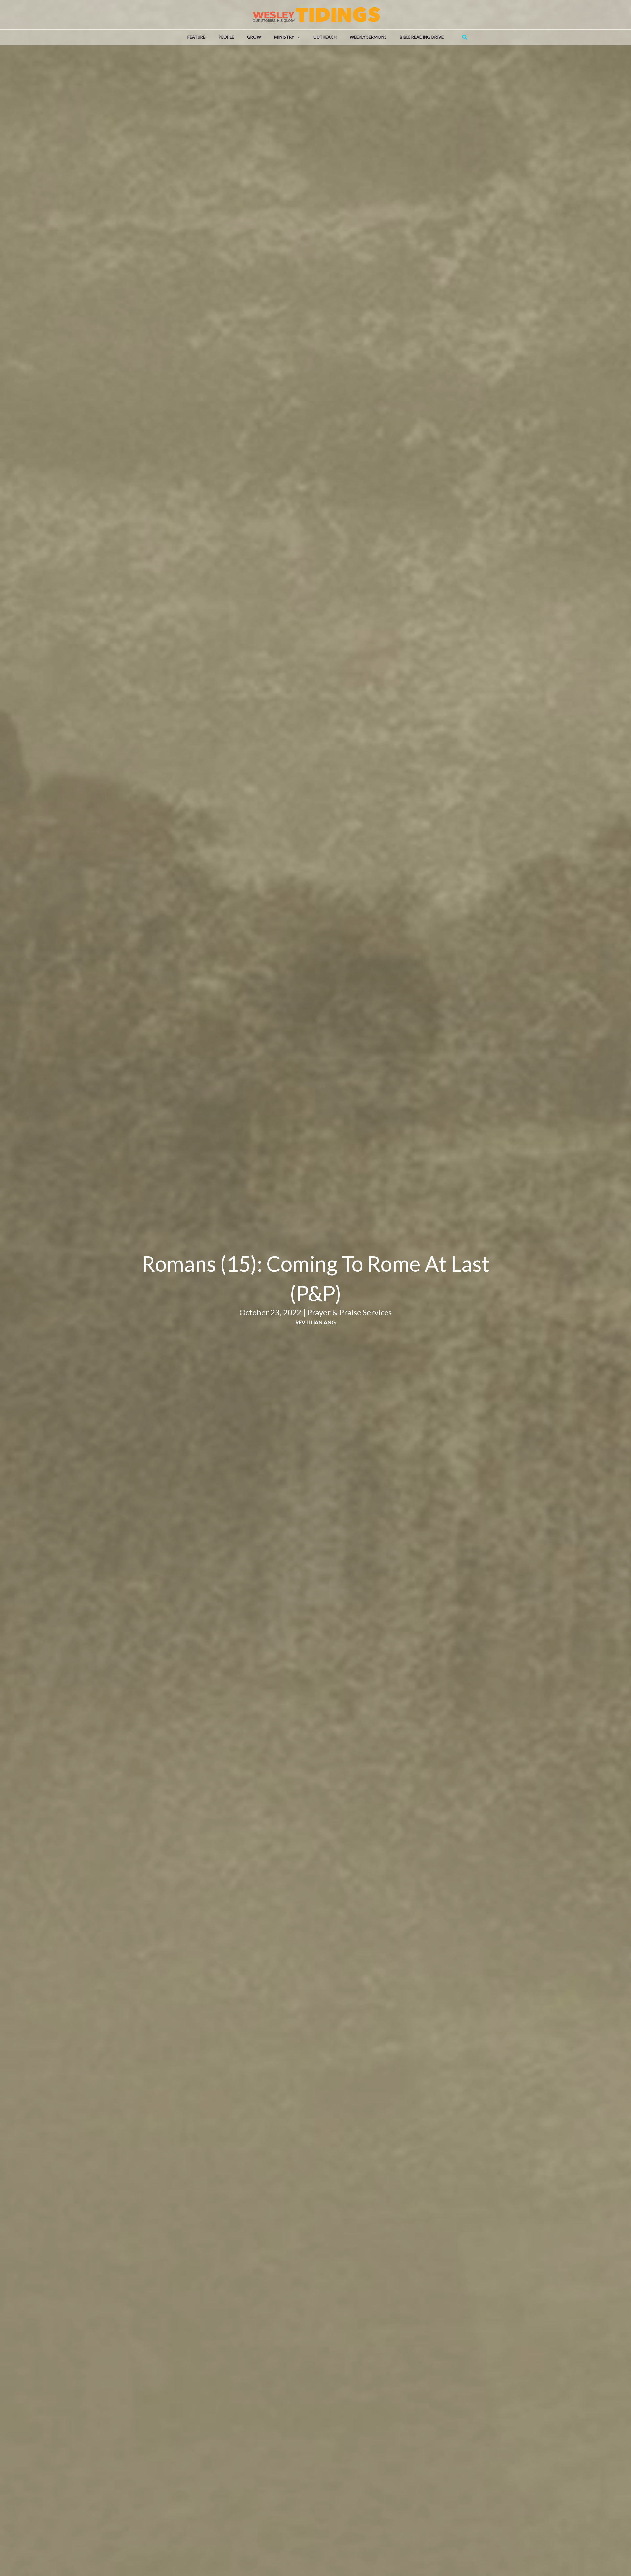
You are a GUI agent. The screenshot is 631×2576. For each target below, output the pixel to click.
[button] (297, 37)
